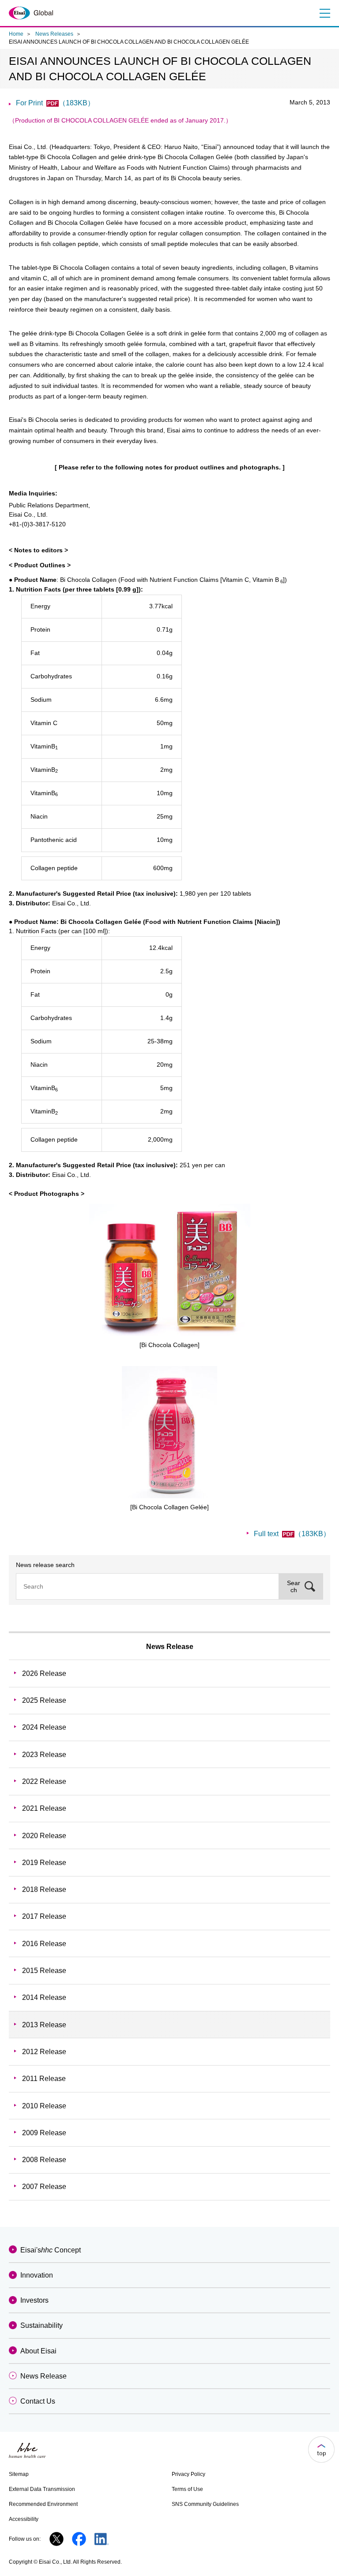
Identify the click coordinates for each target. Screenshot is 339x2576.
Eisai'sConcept (51, 2250)
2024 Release (44, 1727)
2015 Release (44, 1971)
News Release (170, 1647)
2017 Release (44, 1916)
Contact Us (38, 2401)
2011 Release (44, 2079)
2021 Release (44, 1808)
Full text (292, 1534)
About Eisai (38, 2351)
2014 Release (44, 1997)
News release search (45, 1565)
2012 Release (44, 2052)
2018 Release (44, 1889)
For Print (55, 103)
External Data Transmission (42, 2489)
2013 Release (44, 2025)
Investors (34, 2300)
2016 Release (44, 1944)
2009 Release (44, 2133)
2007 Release (44, 2187)
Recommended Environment (43, 2504)
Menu (324, 13)
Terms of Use (187, 2489)
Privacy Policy (188, 2474)
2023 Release (44, 1755)
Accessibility (24, 2519)
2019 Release (44, 1863)
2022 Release (44, 1781)
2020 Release (44, 1836)
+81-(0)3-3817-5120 (37, 524)
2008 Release (44, 2160)
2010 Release (44, 2106)
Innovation (37, 2275)
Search (294, 1586)
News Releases (54, 34)
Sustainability (41, 2325)
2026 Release (44, 1673)
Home (16, 34)
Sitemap (19, 2474)
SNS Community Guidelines (205, 2504)
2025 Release (44, 1700)
